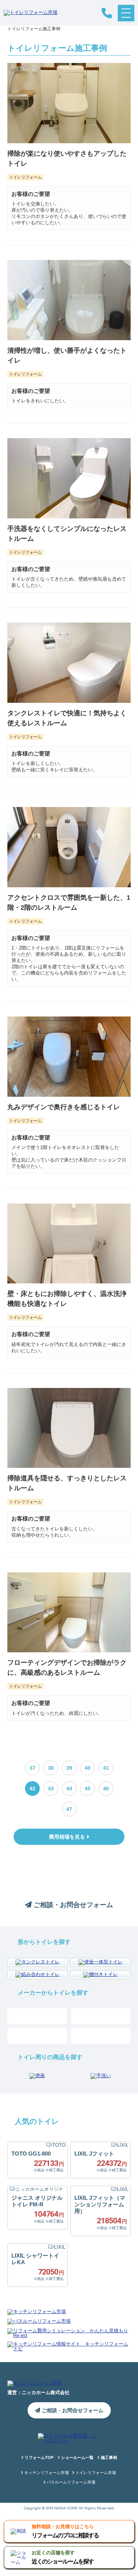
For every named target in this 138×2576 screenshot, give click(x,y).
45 (88, 1789)
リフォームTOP (38, 2458)
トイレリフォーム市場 (95, 2473)
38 (51, 1768)
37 (32, 1768)
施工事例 (108, 2458)
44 (69, 1789)
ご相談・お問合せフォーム (72, 1905)
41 (106, 1768)
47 (69, 1809)
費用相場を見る (68, 1837)
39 (69, 1768)
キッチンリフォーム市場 (46, 2473)
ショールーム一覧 (77, 2458)
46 (106, 1789)
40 (88, 1768)
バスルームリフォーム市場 (70, 2482)
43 (51, 1789)
